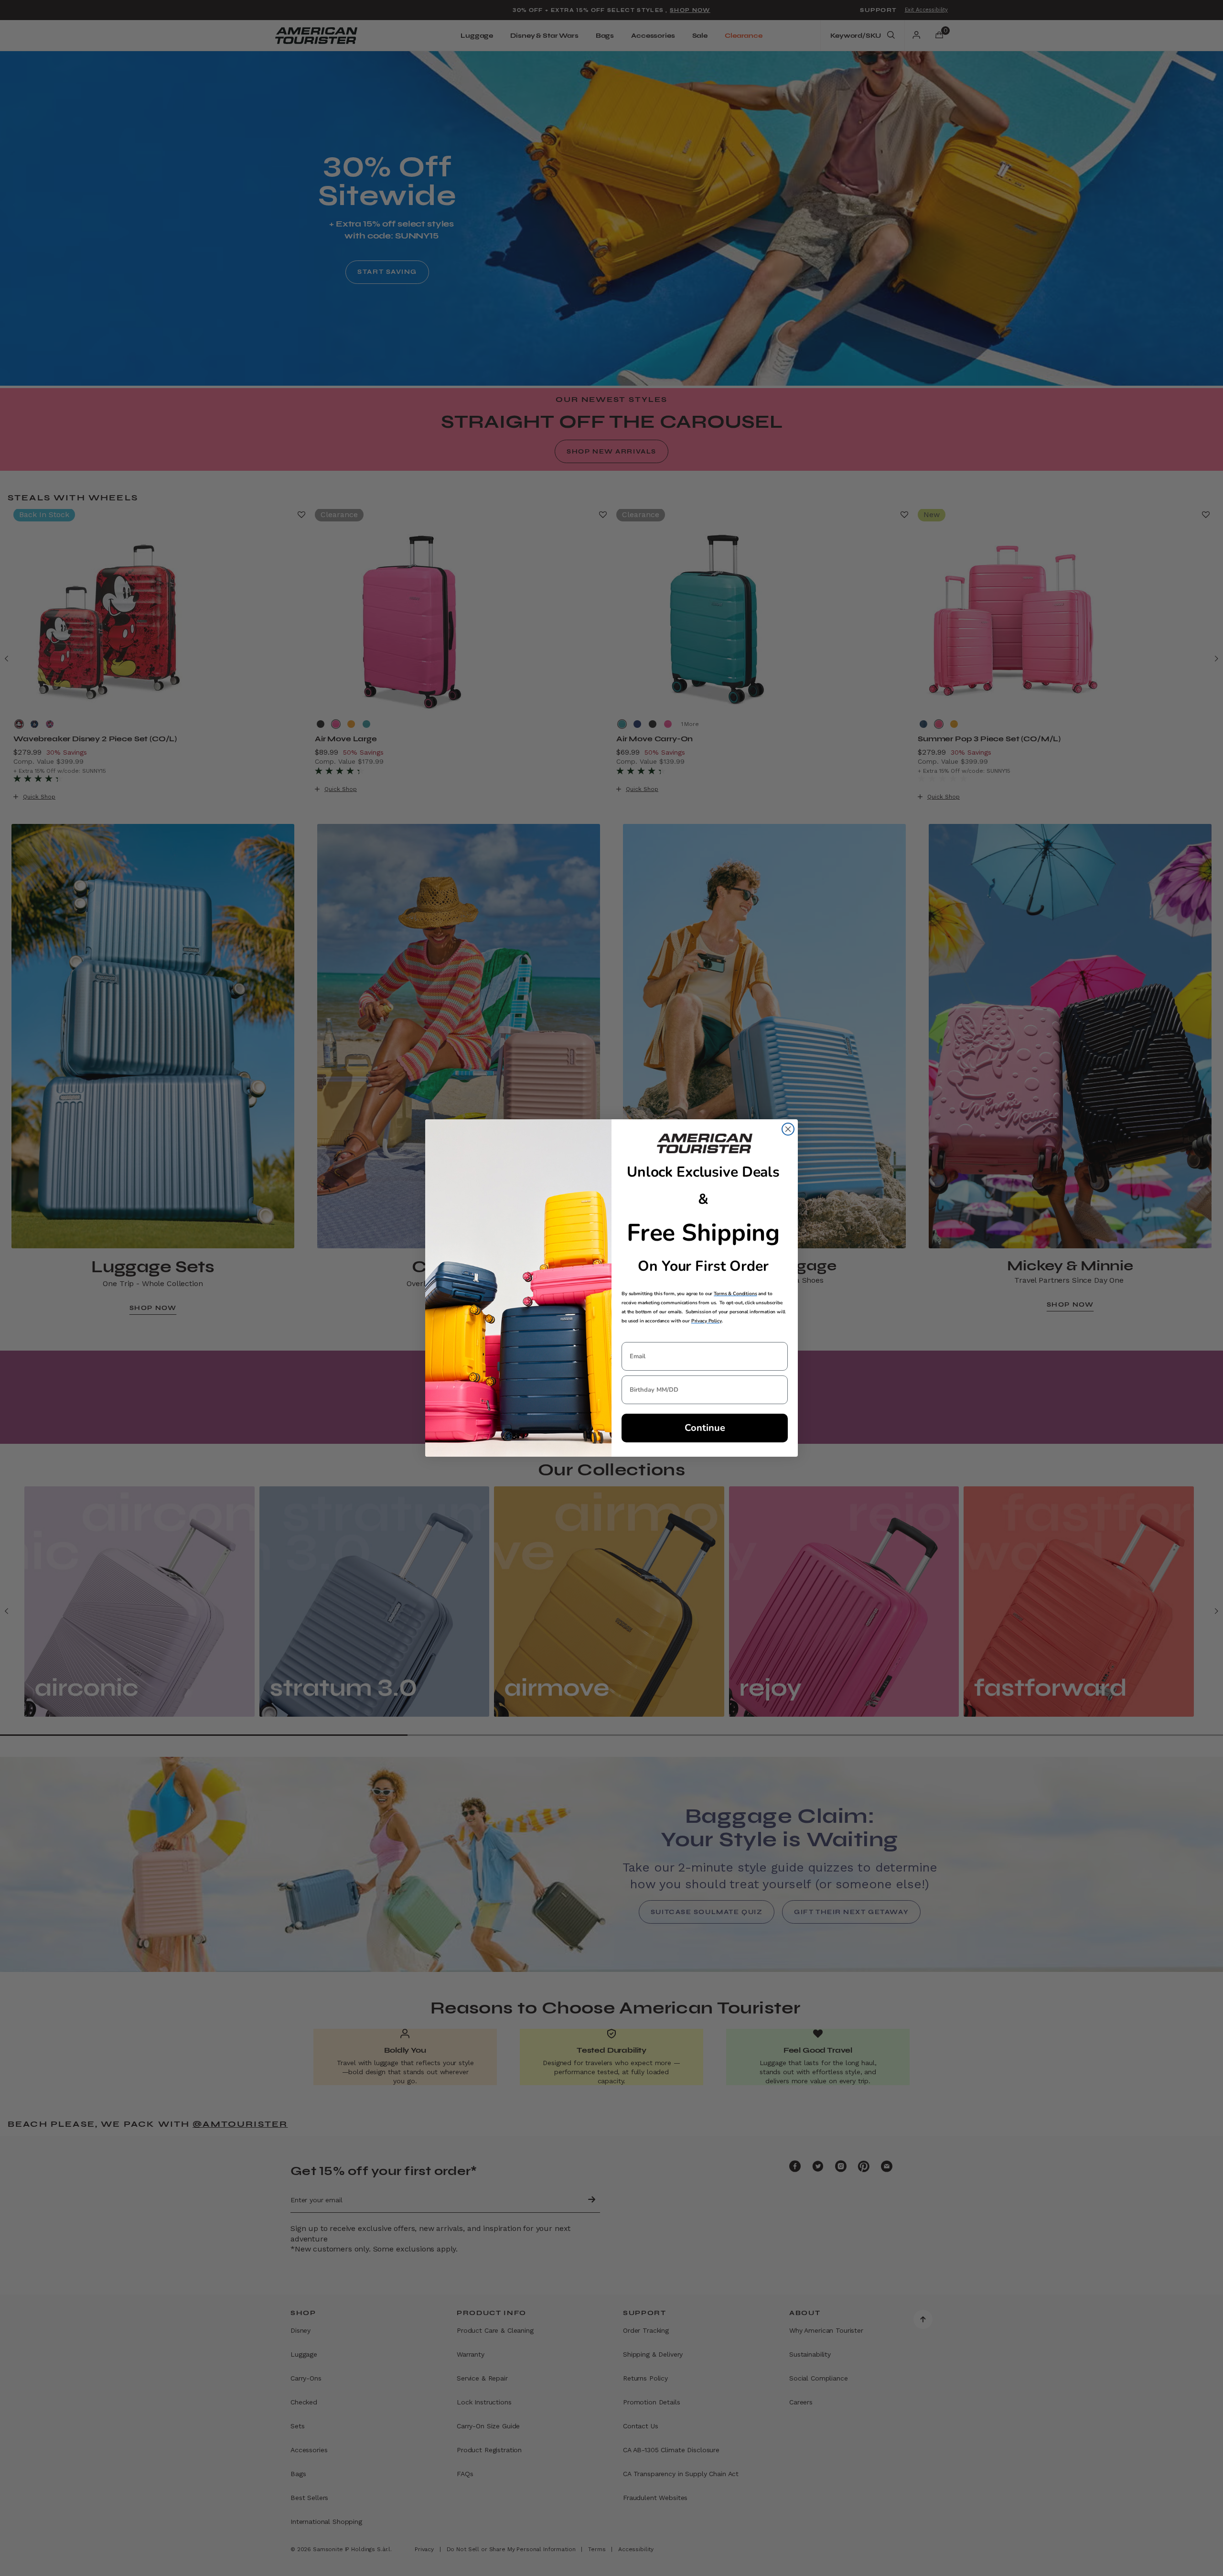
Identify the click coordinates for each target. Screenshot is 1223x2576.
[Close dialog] (788, 1129)
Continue (705, 1428)
